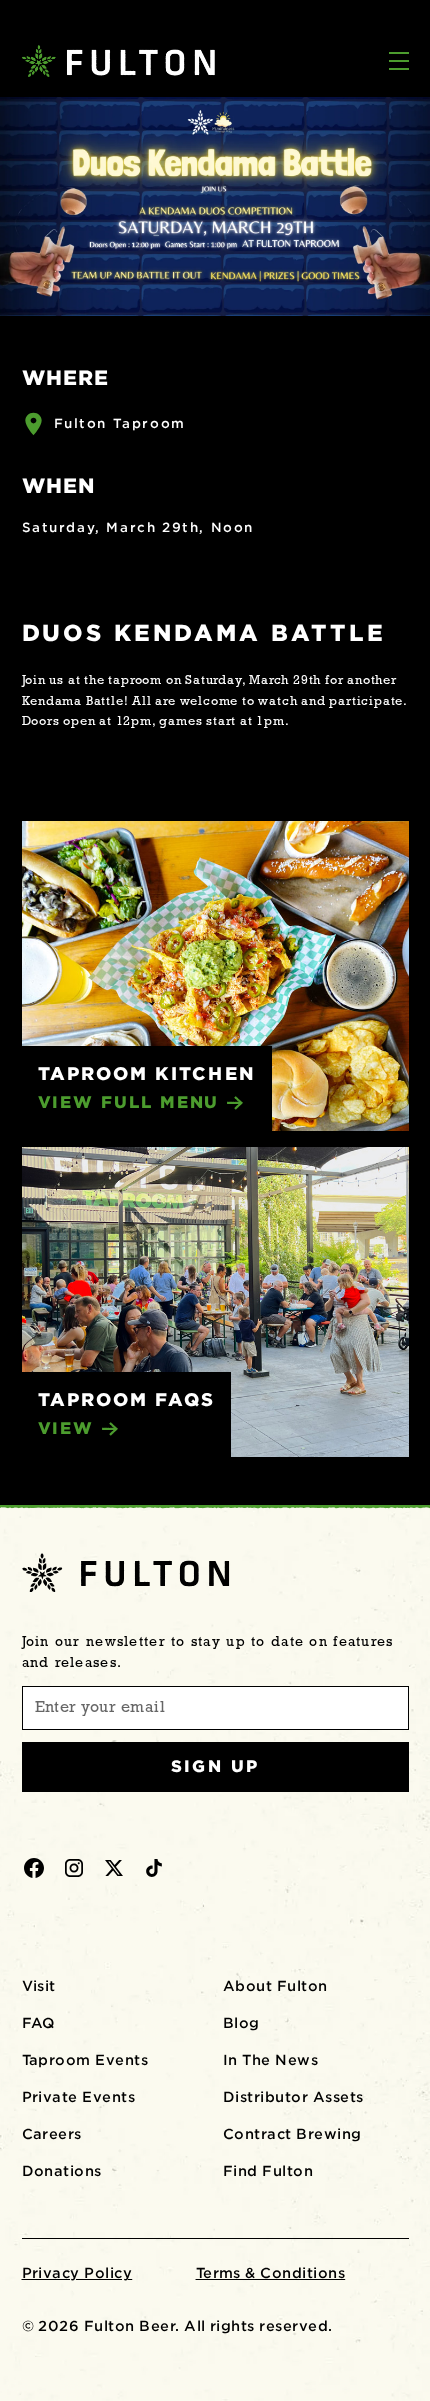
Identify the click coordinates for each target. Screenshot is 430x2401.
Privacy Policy (77, 2273)
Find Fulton (268, 2171)
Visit (39, 1986)
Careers (52, 2134)
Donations (62, 2171)
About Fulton (275, 1986)
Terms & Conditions (271, 2273)
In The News (270, 2060)
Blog (241, 2023)
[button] (399, 63)
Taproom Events (85, 2060)
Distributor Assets (293, 2097)
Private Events (79, 2097)
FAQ (38, 2023)
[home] (110, 61)
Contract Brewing (292, 2134)
